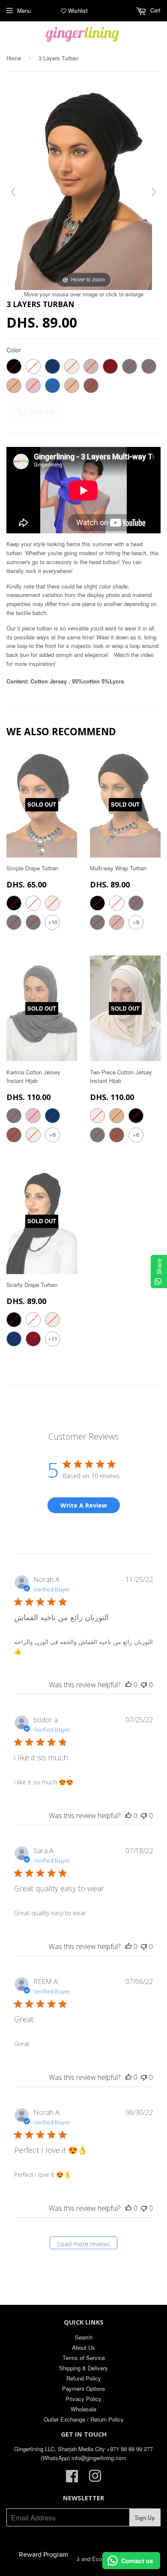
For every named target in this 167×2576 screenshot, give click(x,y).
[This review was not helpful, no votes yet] (144, 1685)
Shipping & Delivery (83, 2368)
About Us (83, 2347)
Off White (72, 366)
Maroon (110, 366)
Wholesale (83, 2409)
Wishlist (77, 10)
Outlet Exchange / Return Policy (84, 2419)
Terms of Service (84, 2358)
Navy (52, 366)
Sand (91, 366)
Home (14, 58)
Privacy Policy (83, 2399)
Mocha (91, 386)
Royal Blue (52, 386)
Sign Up (145, 2518)
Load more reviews (84, 2244)
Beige (14, 386)
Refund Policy (84, 2378)
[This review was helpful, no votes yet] (128, 1685)
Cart (155, 10)
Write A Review (84, 1505)
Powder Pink (33, 386)
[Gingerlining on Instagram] (95, 2479)
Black (14, 366)
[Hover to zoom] (83, 187)
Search (84, 2337)
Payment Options (84, 2388)
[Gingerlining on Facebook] (72, 2479)
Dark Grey (149, 366)
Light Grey (130, 366)
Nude (72, 386)
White (33, 366)
